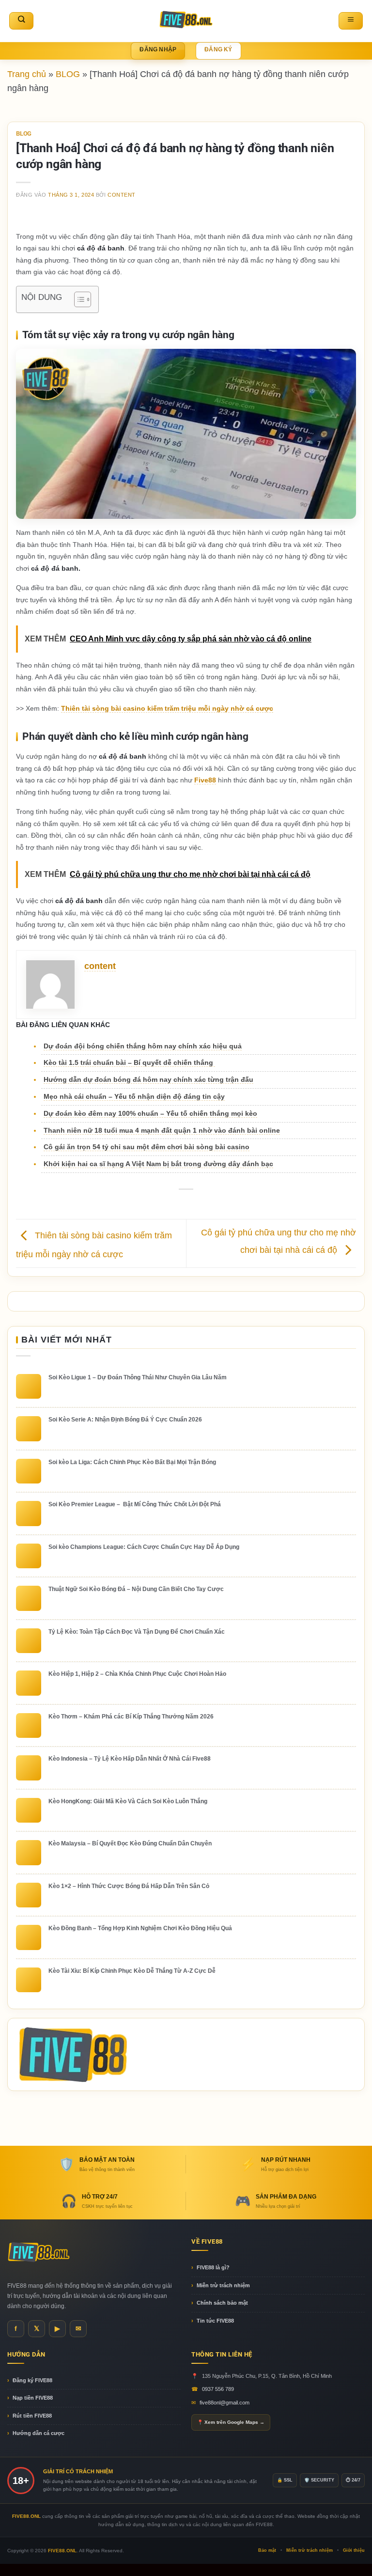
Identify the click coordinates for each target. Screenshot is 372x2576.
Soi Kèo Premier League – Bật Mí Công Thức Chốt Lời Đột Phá (135, 1504)
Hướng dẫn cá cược (39, 2433)
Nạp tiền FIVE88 (33, 2398)
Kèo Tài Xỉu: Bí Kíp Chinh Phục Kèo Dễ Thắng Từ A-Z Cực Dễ (132, 1971)
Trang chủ (27, 74)
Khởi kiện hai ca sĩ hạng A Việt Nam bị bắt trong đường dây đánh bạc (158, 1164)
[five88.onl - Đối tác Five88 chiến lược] (186, 21)
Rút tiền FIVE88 (32, 2416)
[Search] (21, 21)
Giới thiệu (354, 2550)
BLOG (68, 74)
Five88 (205, 780)
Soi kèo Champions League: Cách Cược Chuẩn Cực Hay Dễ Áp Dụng (144, 1547)
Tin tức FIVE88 (215, 2321)
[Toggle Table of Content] (78, 299)
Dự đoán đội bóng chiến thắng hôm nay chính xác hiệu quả (143, 1046)
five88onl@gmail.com (225, 2403)
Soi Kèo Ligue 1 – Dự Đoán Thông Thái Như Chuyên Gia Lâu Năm (138, 1377)
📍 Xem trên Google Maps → (231, 2422)
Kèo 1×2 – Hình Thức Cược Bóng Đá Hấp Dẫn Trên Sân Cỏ (129, 1886)
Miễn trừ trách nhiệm (223, 2285)
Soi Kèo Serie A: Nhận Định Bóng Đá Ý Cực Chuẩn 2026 (125, 1420)
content (122, 195)
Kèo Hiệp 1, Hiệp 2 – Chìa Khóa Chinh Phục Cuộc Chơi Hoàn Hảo (137, 1674)
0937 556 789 (218, 2389)
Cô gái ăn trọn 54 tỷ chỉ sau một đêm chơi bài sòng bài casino (147, 1147)
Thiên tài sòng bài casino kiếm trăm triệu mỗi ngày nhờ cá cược (167, 708)
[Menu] (351, 21)
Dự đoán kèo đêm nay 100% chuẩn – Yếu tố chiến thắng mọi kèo (150, 1113)
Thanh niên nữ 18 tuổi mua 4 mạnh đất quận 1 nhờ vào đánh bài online (162, 1130)
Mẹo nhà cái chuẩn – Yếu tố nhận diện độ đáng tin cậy (134, 1096)
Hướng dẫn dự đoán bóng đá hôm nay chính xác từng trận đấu (148, 1079)
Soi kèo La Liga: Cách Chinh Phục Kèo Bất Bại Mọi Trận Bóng (132, 1462)
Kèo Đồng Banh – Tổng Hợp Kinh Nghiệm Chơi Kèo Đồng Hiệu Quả (140, 1928)
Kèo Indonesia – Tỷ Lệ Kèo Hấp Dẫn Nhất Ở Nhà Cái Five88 (130, 1759)
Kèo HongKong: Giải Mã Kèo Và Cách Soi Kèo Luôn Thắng (128, 1801)
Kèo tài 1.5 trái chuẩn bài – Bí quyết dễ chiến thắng (129, 1062)
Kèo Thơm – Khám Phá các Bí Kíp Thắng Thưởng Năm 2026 (131, 1717)
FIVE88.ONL (62, 2551)
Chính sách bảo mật (222, 2303)
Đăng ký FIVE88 (32, 2380)
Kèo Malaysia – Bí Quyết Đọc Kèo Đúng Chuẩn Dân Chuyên (130, 1843)
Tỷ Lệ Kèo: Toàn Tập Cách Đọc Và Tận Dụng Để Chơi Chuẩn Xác (137, 1632)
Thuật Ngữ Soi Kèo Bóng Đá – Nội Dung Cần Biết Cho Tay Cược (136, 1589)
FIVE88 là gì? (213, 2267)
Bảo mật (267, 2550)
